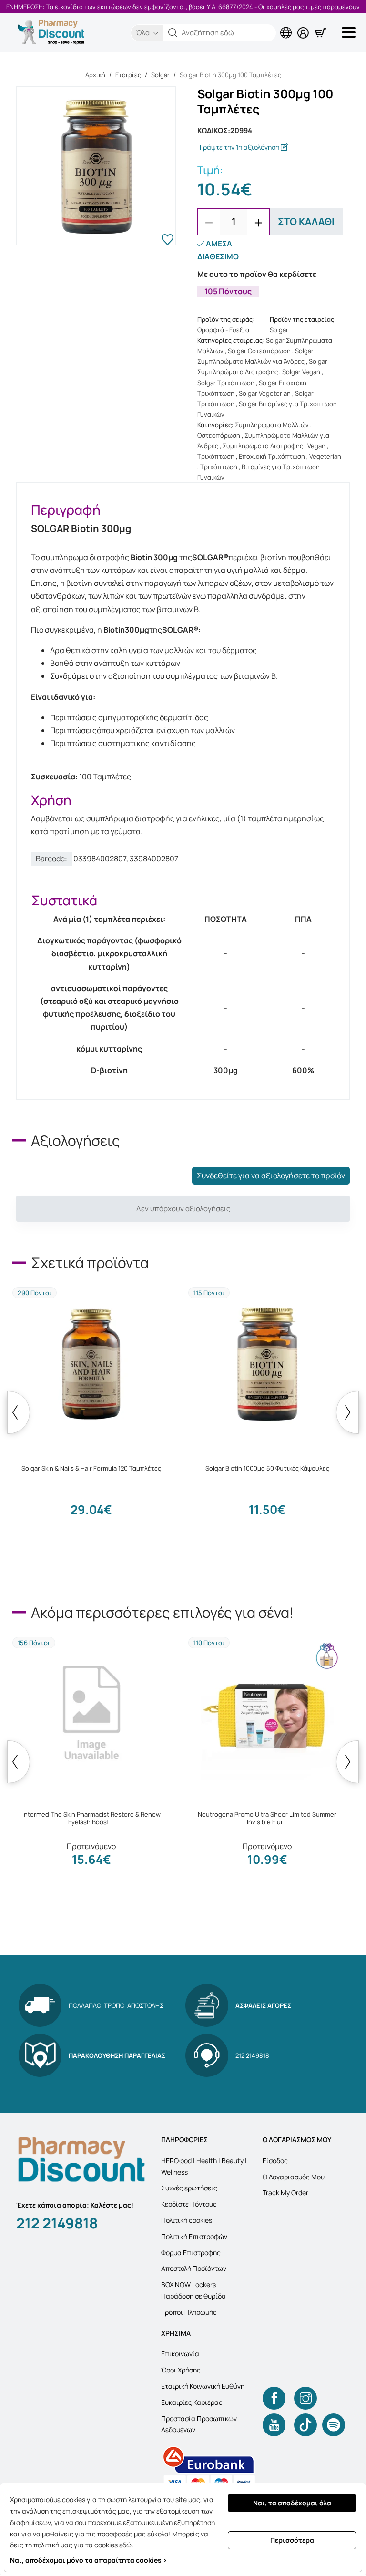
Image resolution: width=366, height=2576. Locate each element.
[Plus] (258, 223)
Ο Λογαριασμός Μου (294, 2177)
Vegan (316, 446)
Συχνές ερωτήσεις (189, 2188)
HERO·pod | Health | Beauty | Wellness (204, 2166)
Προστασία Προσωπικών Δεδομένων (199, 2424)
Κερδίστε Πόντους (189, 2204)
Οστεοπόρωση (219, 435)
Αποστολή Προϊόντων (194, 2268)
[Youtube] (274, 2425)
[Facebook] (274, 2398)
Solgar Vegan (301, 372)
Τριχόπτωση (216, 456)
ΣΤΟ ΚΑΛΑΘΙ (306, 221)
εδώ (125, 2545)
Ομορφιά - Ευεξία (223, 330)
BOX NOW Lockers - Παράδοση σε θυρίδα (193, 2290)
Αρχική (95, 75)
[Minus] (209, 223)
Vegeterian (325, 456)
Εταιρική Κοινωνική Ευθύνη (203, 2386)
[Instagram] (305, 2398)
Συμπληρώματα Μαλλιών (272, 425)
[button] (173, 33)
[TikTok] (305, 2425)
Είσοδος (275, 2161)
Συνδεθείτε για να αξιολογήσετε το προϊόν (271, 1176)
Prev (19, 1412)
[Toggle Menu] (350, 32)
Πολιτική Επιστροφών (194, 2236)
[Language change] (288, 25)
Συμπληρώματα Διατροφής (263, 446)
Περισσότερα (292, 2540)
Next (347, 1412)
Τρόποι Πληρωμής (189, 2312)
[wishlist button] (168, 241)
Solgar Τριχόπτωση (226, 383)
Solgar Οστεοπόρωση (259, 351)
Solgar (160, 75)
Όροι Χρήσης (181, 2370)
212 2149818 (57, 2223)
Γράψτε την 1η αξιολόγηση (240, 147)
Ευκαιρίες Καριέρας (192, 2402)
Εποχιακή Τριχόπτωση (272, 456)
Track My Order (285, 2193)
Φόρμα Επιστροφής (191, 2253)
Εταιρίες (128, 75)
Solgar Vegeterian (265, 393)
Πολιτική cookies (187, 2220)
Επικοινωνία (180, 2354)
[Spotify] (334, 2425)
